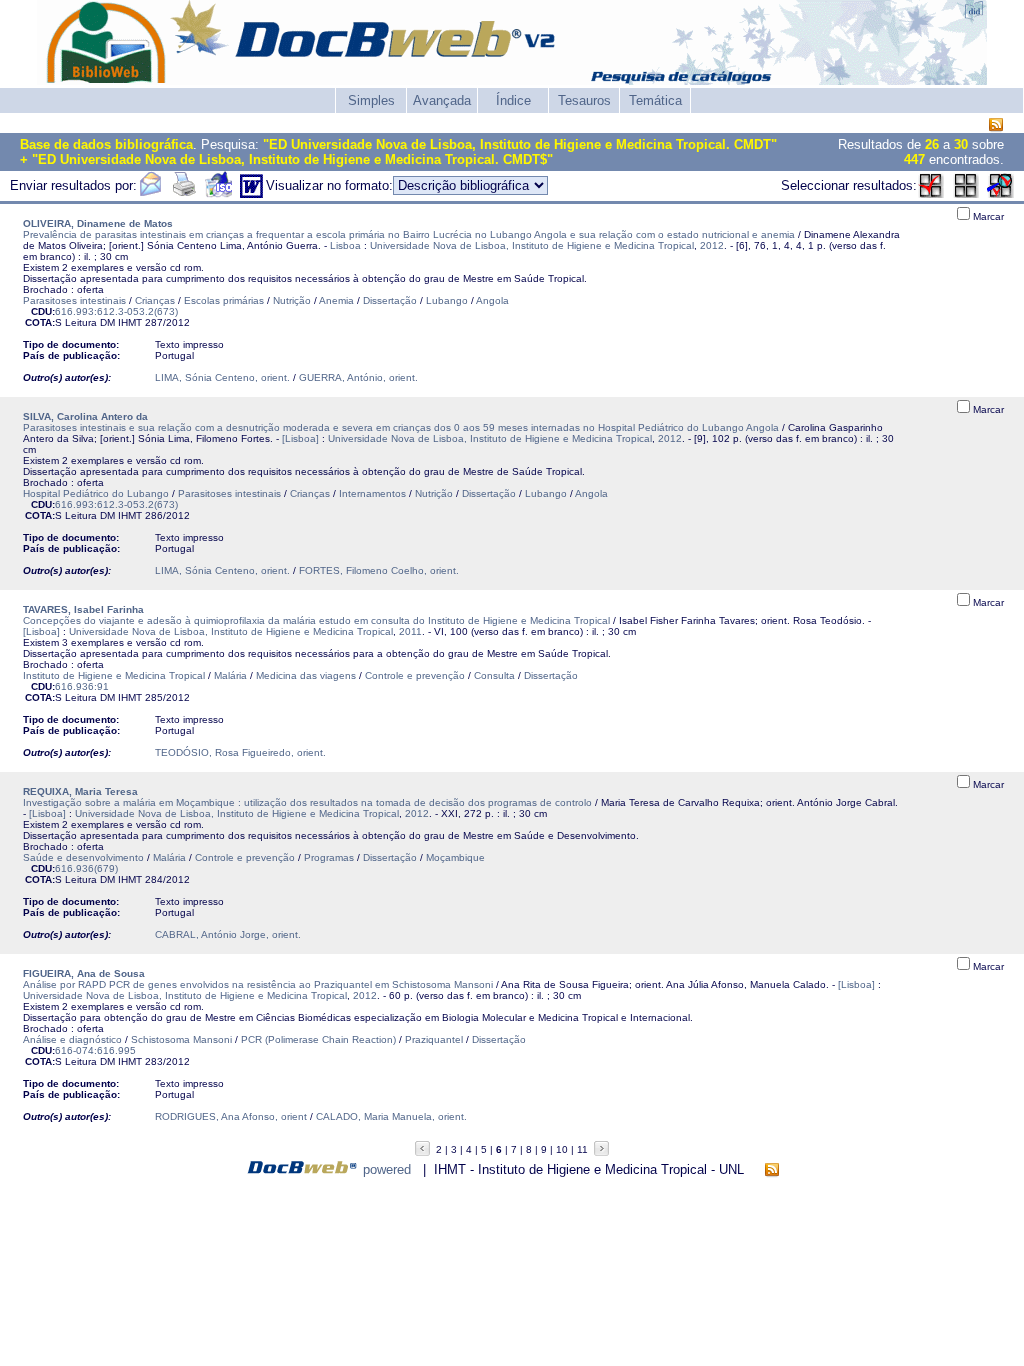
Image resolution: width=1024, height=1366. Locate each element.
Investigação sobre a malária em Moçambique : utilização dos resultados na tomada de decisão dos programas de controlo (307, 802)
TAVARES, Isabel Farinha (83, 609)
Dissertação (390, 300)
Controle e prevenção (415, 675)
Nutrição (292, 300)
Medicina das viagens (306, 675)
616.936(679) (86, 868)
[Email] (150, 193)
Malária (230, 675)
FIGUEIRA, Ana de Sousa (84, 973)
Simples (371, 100)
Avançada (442, 100)
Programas (329, 857)
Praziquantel (434, 1039)
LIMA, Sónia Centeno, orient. (222, 377)
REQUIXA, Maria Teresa (80, 791)
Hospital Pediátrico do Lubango (96, 493)
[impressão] (184, 193)
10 (562, 1149)
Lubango (447, 300)
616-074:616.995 (95, 1050)
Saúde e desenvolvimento (83, 857)
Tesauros (584, 100)
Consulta (494, 675)
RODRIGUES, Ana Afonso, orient (231, 1116)
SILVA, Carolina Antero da (85, 416)
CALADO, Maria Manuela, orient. (391, 1116)
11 (582, 1149)
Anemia (336, 300)
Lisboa (345, 245)
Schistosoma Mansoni (181, 1039)
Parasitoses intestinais (74, 300)
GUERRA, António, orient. (358, 377)
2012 (712, 245)
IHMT (130, 322)
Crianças (155, 300)
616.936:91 (82, 686)
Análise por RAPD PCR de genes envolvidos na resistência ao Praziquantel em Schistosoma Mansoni (258, 984)
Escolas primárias (224, 300)
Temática (655, 100)
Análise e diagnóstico (72, 1039)
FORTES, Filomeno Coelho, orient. (379, 570)
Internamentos (372, 493)
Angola (492, 300)
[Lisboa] (300, 438)
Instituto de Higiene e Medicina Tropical (114, 675)
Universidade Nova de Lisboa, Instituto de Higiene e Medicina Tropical (532, 245)
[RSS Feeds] (996, 125)
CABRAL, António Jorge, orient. (228, 934)
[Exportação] (218, 193)
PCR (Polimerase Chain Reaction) (318, 1039)
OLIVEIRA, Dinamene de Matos (98, 223)
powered (387, 1169)
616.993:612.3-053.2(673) (116, 311)
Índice (513, 100)
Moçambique (455, 857)
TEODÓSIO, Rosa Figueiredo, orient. (240, 752)
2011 (410, 631)
